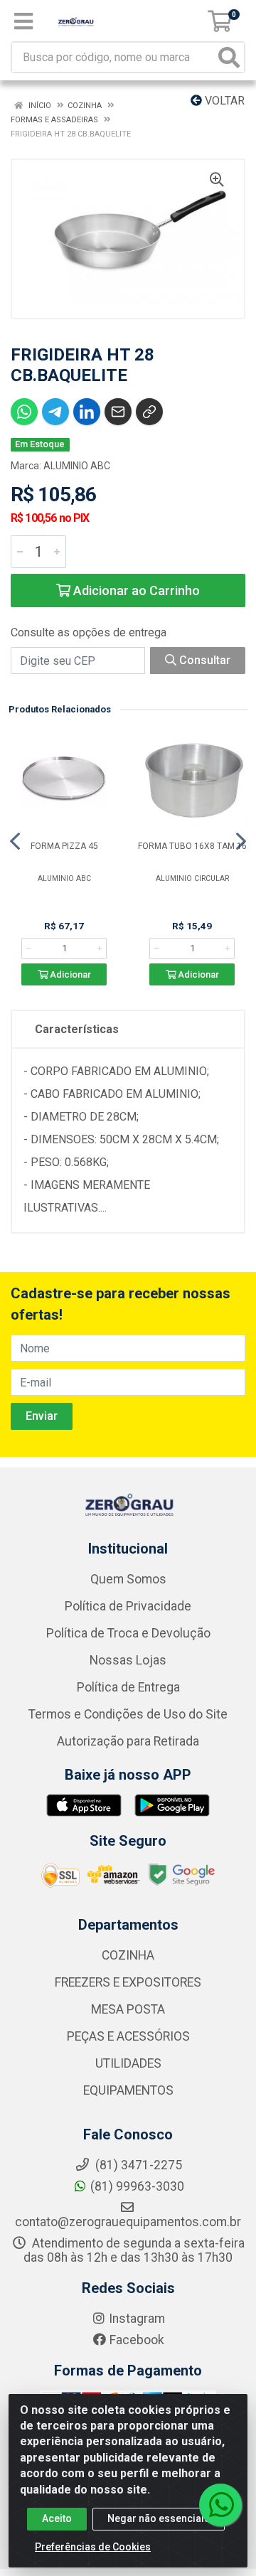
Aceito (57, 2518)
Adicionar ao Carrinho (135, 590)
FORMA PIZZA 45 (64, 846)
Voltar (223, 101)
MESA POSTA (128, 2009)
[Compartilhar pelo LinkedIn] (87, 412)
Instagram (137, 2319)
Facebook (137, 2340)
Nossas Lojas (128, 1660)
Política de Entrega (128, 1687)
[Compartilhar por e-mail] (118, 412)
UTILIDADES (128, 2063)
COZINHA (128, 1955)
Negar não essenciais (159, 2518)
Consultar (203, 660)
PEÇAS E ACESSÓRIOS (128, 2036)
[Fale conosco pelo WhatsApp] (220, 2505)
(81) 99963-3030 (137, 2186)
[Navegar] (15, 841)
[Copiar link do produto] (149, 412)
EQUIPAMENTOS (128, 2090)
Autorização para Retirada (128, 1741)
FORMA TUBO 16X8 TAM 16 (192, 846)
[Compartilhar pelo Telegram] (55, 412)
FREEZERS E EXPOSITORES (128, 1982)
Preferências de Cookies (93, 2547)
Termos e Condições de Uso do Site (128, 1714)
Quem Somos (128, 1579)
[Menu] (23, 21)
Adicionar (69, 974)
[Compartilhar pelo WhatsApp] (24, 412)
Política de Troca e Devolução (128, 1633)
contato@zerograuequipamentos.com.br (128, 2222)
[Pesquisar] (229, 57)
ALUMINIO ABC (77, 466)
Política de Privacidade (128, 1606)
